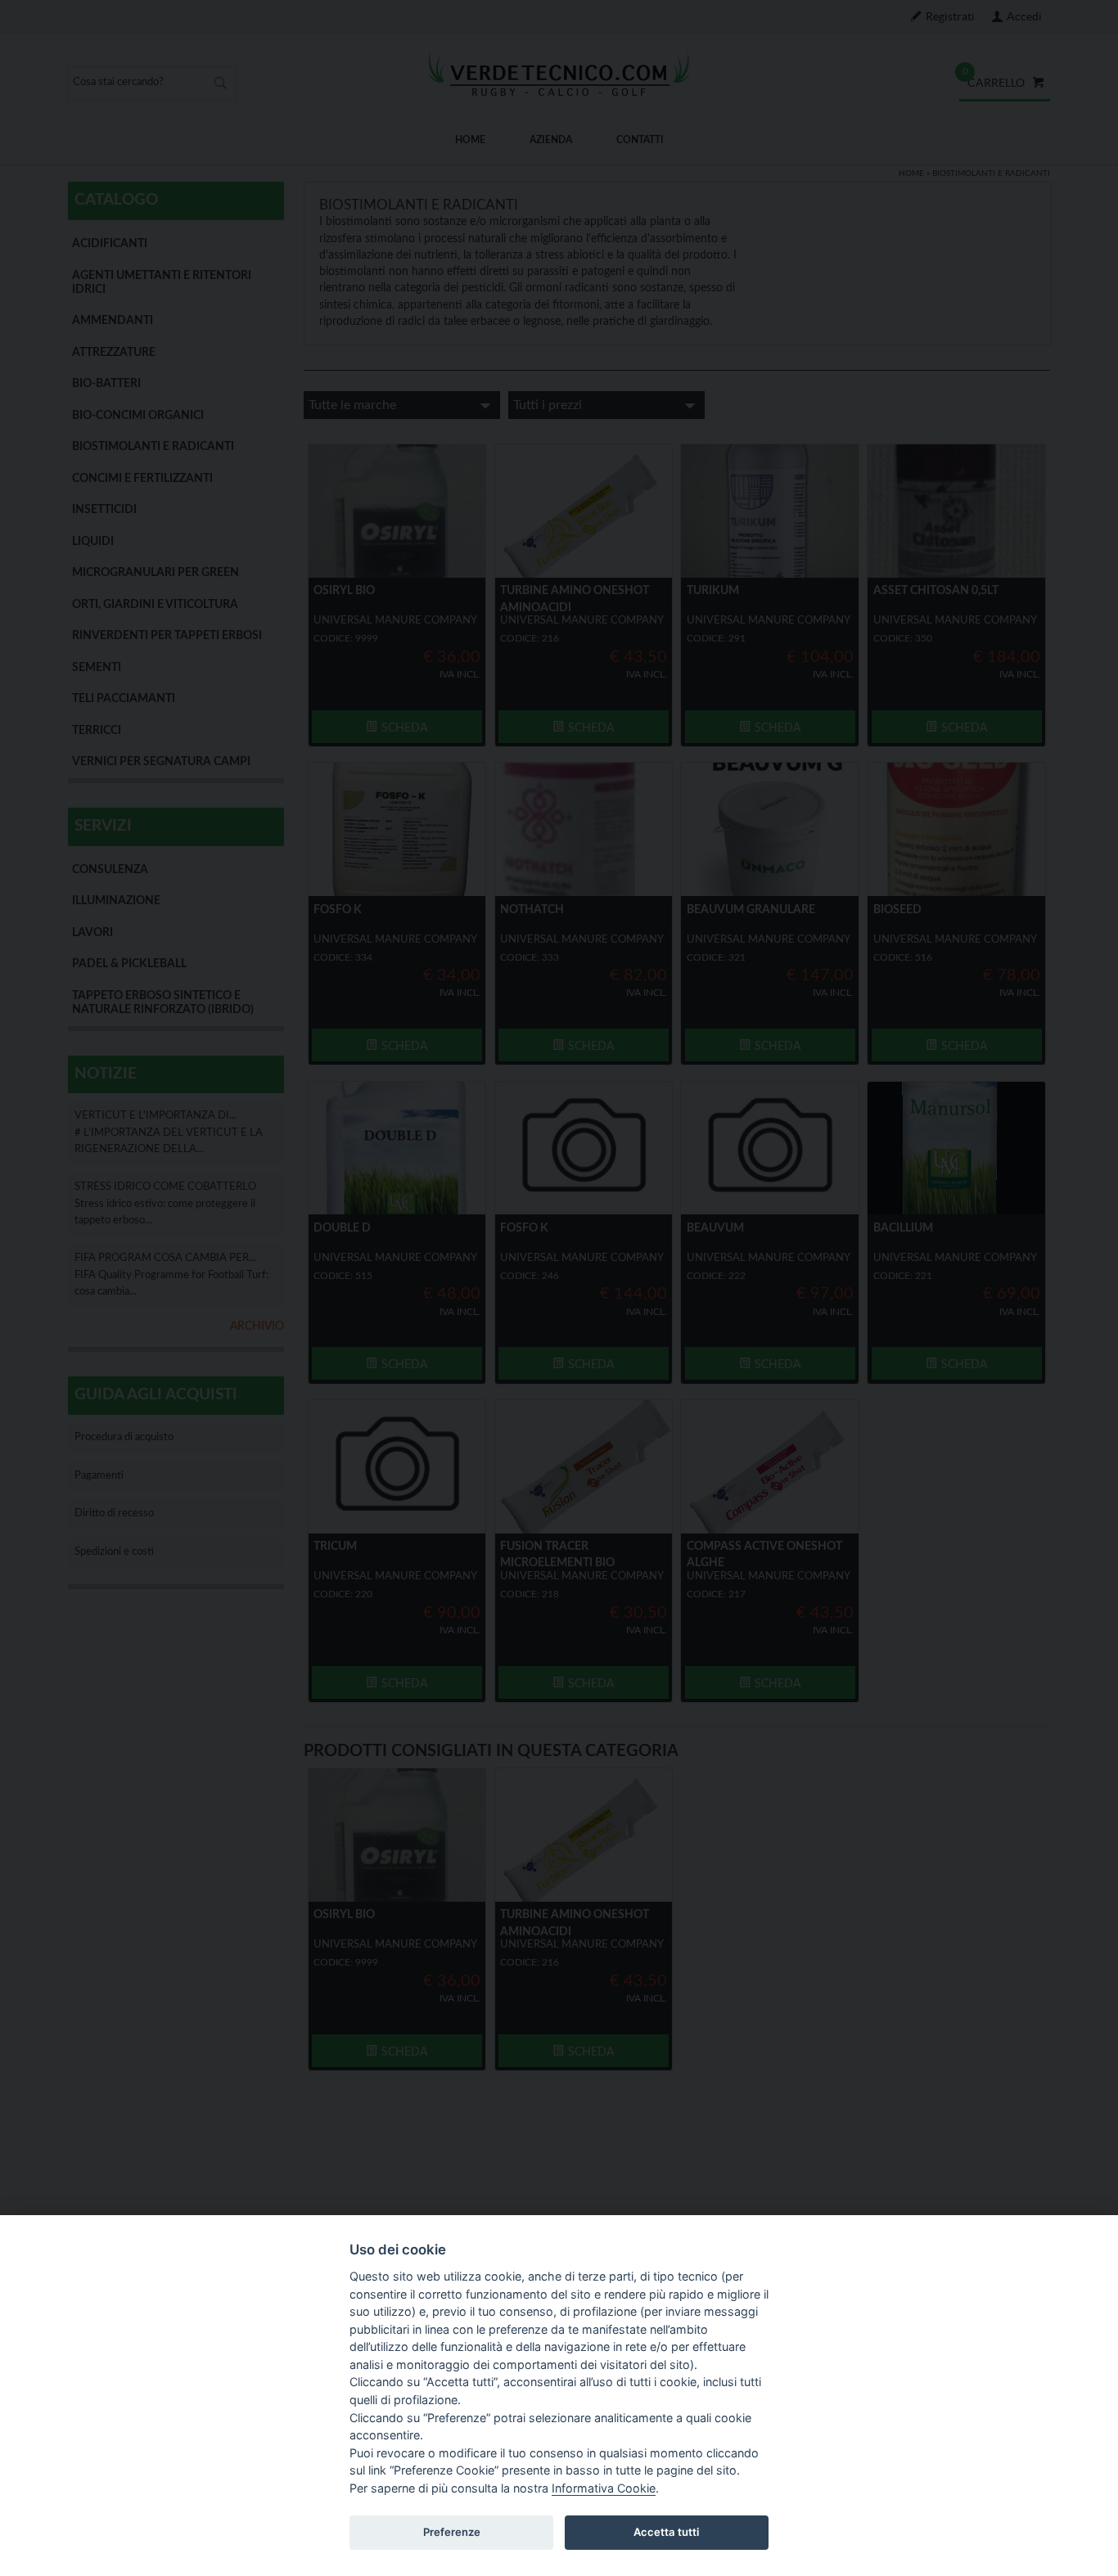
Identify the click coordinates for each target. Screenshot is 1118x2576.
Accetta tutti (666, 2532)
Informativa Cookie (604, 2488)
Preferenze (452, 2532)
